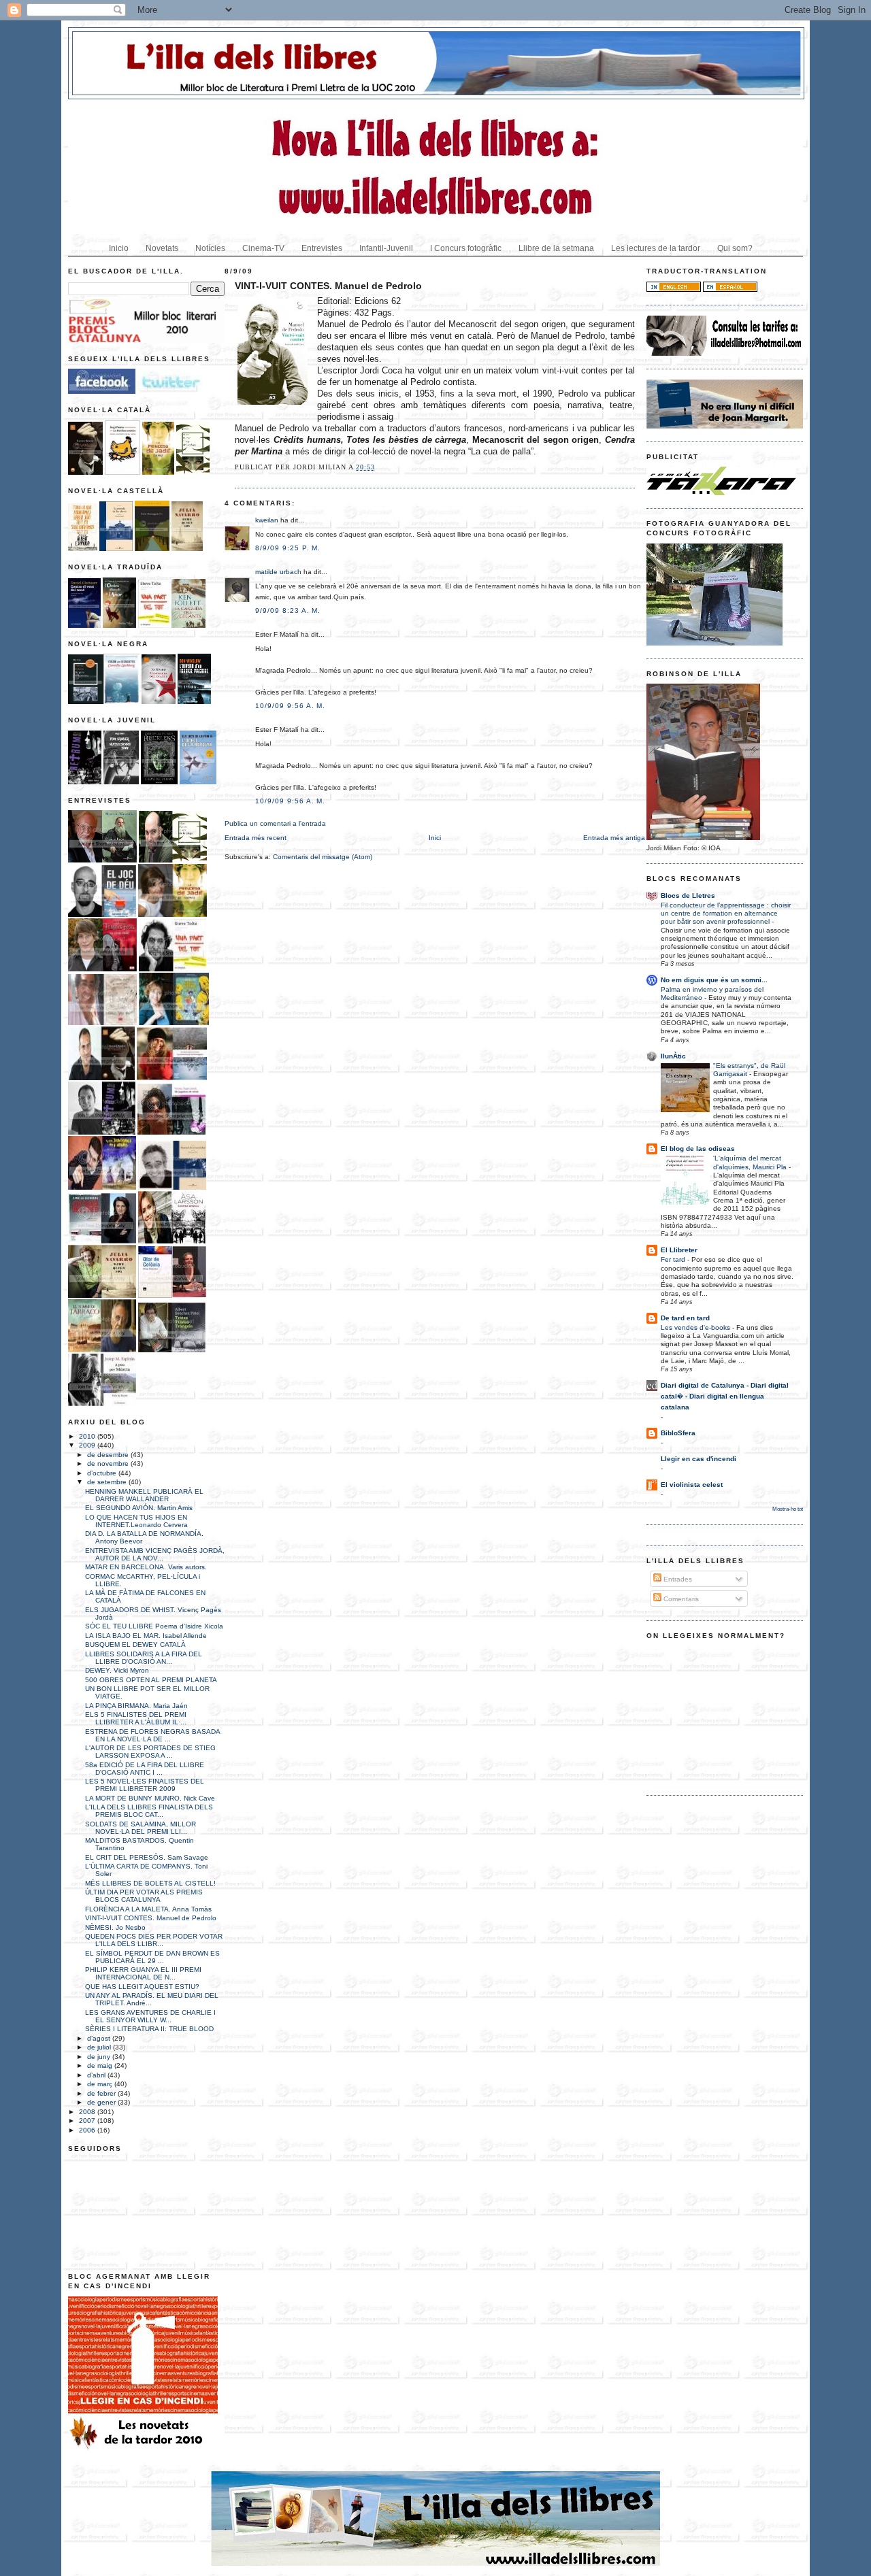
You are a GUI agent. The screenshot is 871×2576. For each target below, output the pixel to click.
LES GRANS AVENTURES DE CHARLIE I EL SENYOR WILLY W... (150, 2016)
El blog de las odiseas (698, 1149)
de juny (100, 2057)
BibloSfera (678, 1433)
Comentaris (680, 1599)
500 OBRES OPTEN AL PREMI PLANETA (151, 1680)
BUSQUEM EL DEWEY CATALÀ (135, 1644)
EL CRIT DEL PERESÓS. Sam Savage (147, 1857)
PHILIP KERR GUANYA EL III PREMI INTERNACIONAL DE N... (143, 1973)
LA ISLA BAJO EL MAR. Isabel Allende (146, 1636)
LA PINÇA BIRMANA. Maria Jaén (136, 1706)
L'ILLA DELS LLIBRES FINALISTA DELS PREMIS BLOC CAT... (149, 1811)
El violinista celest (692, 1485)
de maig (101, 2065)
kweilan (267, 520)
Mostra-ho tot (788, 1509)
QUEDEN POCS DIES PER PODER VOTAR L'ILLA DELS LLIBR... (154, 1940)
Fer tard (674, 1259)
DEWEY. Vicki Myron (117, 1670)
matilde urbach (278, 572)
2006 (88, 2130)
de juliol (100, 2047)
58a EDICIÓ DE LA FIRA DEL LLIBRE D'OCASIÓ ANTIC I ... (145, 1769)
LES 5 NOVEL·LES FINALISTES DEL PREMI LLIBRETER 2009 (145, 1785)
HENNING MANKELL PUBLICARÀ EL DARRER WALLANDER (144, 1495)
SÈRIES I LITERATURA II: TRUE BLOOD (149, 2029)
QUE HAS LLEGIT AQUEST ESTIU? (142, 1987)
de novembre (109, 1463)
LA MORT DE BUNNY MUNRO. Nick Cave (150, 1798)
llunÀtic (673, 1056)
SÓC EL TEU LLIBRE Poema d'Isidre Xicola (154, 1626)
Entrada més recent (256, 838)
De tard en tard (685, 1318)
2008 (88, 2112)
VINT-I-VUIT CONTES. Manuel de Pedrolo (151, 1918)
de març (101, 2084)
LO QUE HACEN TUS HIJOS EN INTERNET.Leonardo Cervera (136, 1521)
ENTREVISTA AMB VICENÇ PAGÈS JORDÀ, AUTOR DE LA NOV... (155, 1554)
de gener (102, 2102)
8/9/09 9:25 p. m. (288, 548)
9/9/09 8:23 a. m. (288, 610)
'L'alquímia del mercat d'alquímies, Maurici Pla (751, 1162)
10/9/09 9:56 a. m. (290, 706)
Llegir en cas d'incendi (699, 1459)
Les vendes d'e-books (696, 1327)
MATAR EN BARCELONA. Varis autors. (146, 1567)
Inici (435, 838)
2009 (88, 1445)
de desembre (109, 1455)
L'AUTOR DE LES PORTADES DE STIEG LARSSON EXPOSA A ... (150, 1752)
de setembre (108, 1482)
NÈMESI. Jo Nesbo (115, 1927)
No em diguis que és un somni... (714, 980)
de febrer (102, 2093)
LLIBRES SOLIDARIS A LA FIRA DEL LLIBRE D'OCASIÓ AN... (144, 1658)
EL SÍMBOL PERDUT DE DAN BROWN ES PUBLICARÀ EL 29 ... (152, 1957)
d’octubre (103, 1473)
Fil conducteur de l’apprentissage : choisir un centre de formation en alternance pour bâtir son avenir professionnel (726, 914)
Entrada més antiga (614, 838)
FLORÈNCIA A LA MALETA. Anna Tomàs (148, 1909)
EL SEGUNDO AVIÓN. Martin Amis (139, 1508)
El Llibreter (679, 1250)
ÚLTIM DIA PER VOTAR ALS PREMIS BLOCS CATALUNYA (144, 1896)
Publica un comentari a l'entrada (275, 823)
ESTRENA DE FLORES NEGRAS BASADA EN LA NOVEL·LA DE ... (152, 1735)
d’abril (97, 2075)
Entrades (677, 1579)
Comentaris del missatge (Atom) (323, 857)
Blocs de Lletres (688, 896)
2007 (88, 2121)
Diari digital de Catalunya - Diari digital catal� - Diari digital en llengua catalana (725, 1396)
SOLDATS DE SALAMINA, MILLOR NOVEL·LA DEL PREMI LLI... (141, 1828)
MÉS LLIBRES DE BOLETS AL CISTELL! (150, 1883)
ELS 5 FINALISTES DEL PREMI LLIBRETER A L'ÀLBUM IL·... (136, 1718)
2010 (88, 1436)
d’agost (100, 2038)
